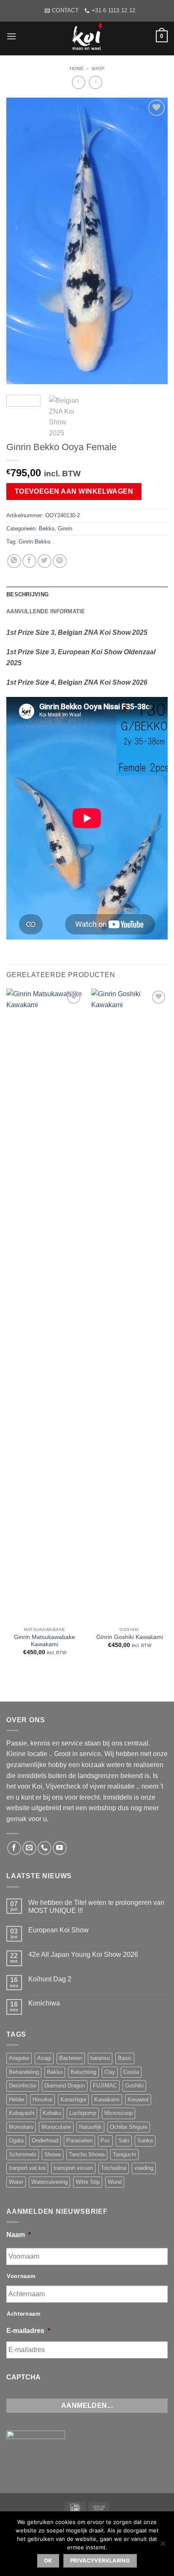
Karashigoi (73, 2099)
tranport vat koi (27, 2168)
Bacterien (71, 2058)
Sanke (145, 2140)
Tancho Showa (87, 2154)
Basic (125, 2058)
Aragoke (19, 2058)
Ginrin (65, 529)
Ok (48, 2561)
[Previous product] (95, 82)
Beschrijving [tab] (27, 594)
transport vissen (73, 2168)
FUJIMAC (105, 2086)
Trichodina (114, 2168)
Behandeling (24, 2072)
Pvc (105, 2140)
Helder (17, 2099)
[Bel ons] (45, 1848)
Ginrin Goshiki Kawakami (130, 1637)
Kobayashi (22, 2113)
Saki (124, 2140)
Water (16, 2182)
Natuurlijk (90, 2127)
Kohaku (52, 2113)
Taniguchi (124, 2154)
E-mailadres (28, 2331)
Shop (98, 68)
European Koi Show (58, 1930)
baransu (100, 2058)
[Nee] (163, 2546)
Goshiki (134, 2086)
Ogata (16, 2140)
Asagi (44, 2058)
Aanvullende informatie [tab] (46, 611)
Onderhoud (45, 2140)
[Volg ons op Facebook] (14, 1848)
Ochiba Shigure (129, 2127)
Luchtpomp (83, 2113)
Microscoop (118, 2113)
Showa (53, 2154)
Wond (115, 2182)
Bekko (47, 529)
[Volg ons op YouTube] (60, 1848)
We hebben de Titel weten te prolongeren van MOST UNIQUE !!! (96, 1907)
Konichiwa (44, 2003)
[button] (11, 36)
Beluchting (83, 2072)
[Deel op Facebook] (29, 561)
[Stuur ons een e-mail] (29, 1848)
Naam (19, 2235)
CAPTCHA (23, 2377)
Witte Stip (88, 2182)
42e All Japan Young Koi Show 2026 (83, 1955)
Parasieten (79, 2140)
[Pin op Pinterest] (60, 561)
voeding (144, 2168)
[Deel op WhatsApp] (14, 561)
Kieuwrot (138, 2099)
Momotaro (21, 2127)
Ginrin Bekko (34, 542)
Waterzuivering (49, 2182)
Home (77, 68)
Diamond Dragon (65, 2086)
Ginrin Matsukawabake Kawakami (45, 1641)
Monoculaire (56, 2127)
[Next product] (78, 82)
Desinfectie (23, 2086)
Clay (110, 2072)
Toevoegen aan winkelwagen (74, 491)
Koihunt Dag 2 (50, 1979)
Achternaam (24, 2314)
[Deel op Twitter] (45, 561)
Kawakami (107, 2099)
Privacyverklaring (100, 2561)
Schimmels (23, 2154)
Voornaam (21, 2276)
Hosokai (42, 2099)
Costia (131, 2072)
